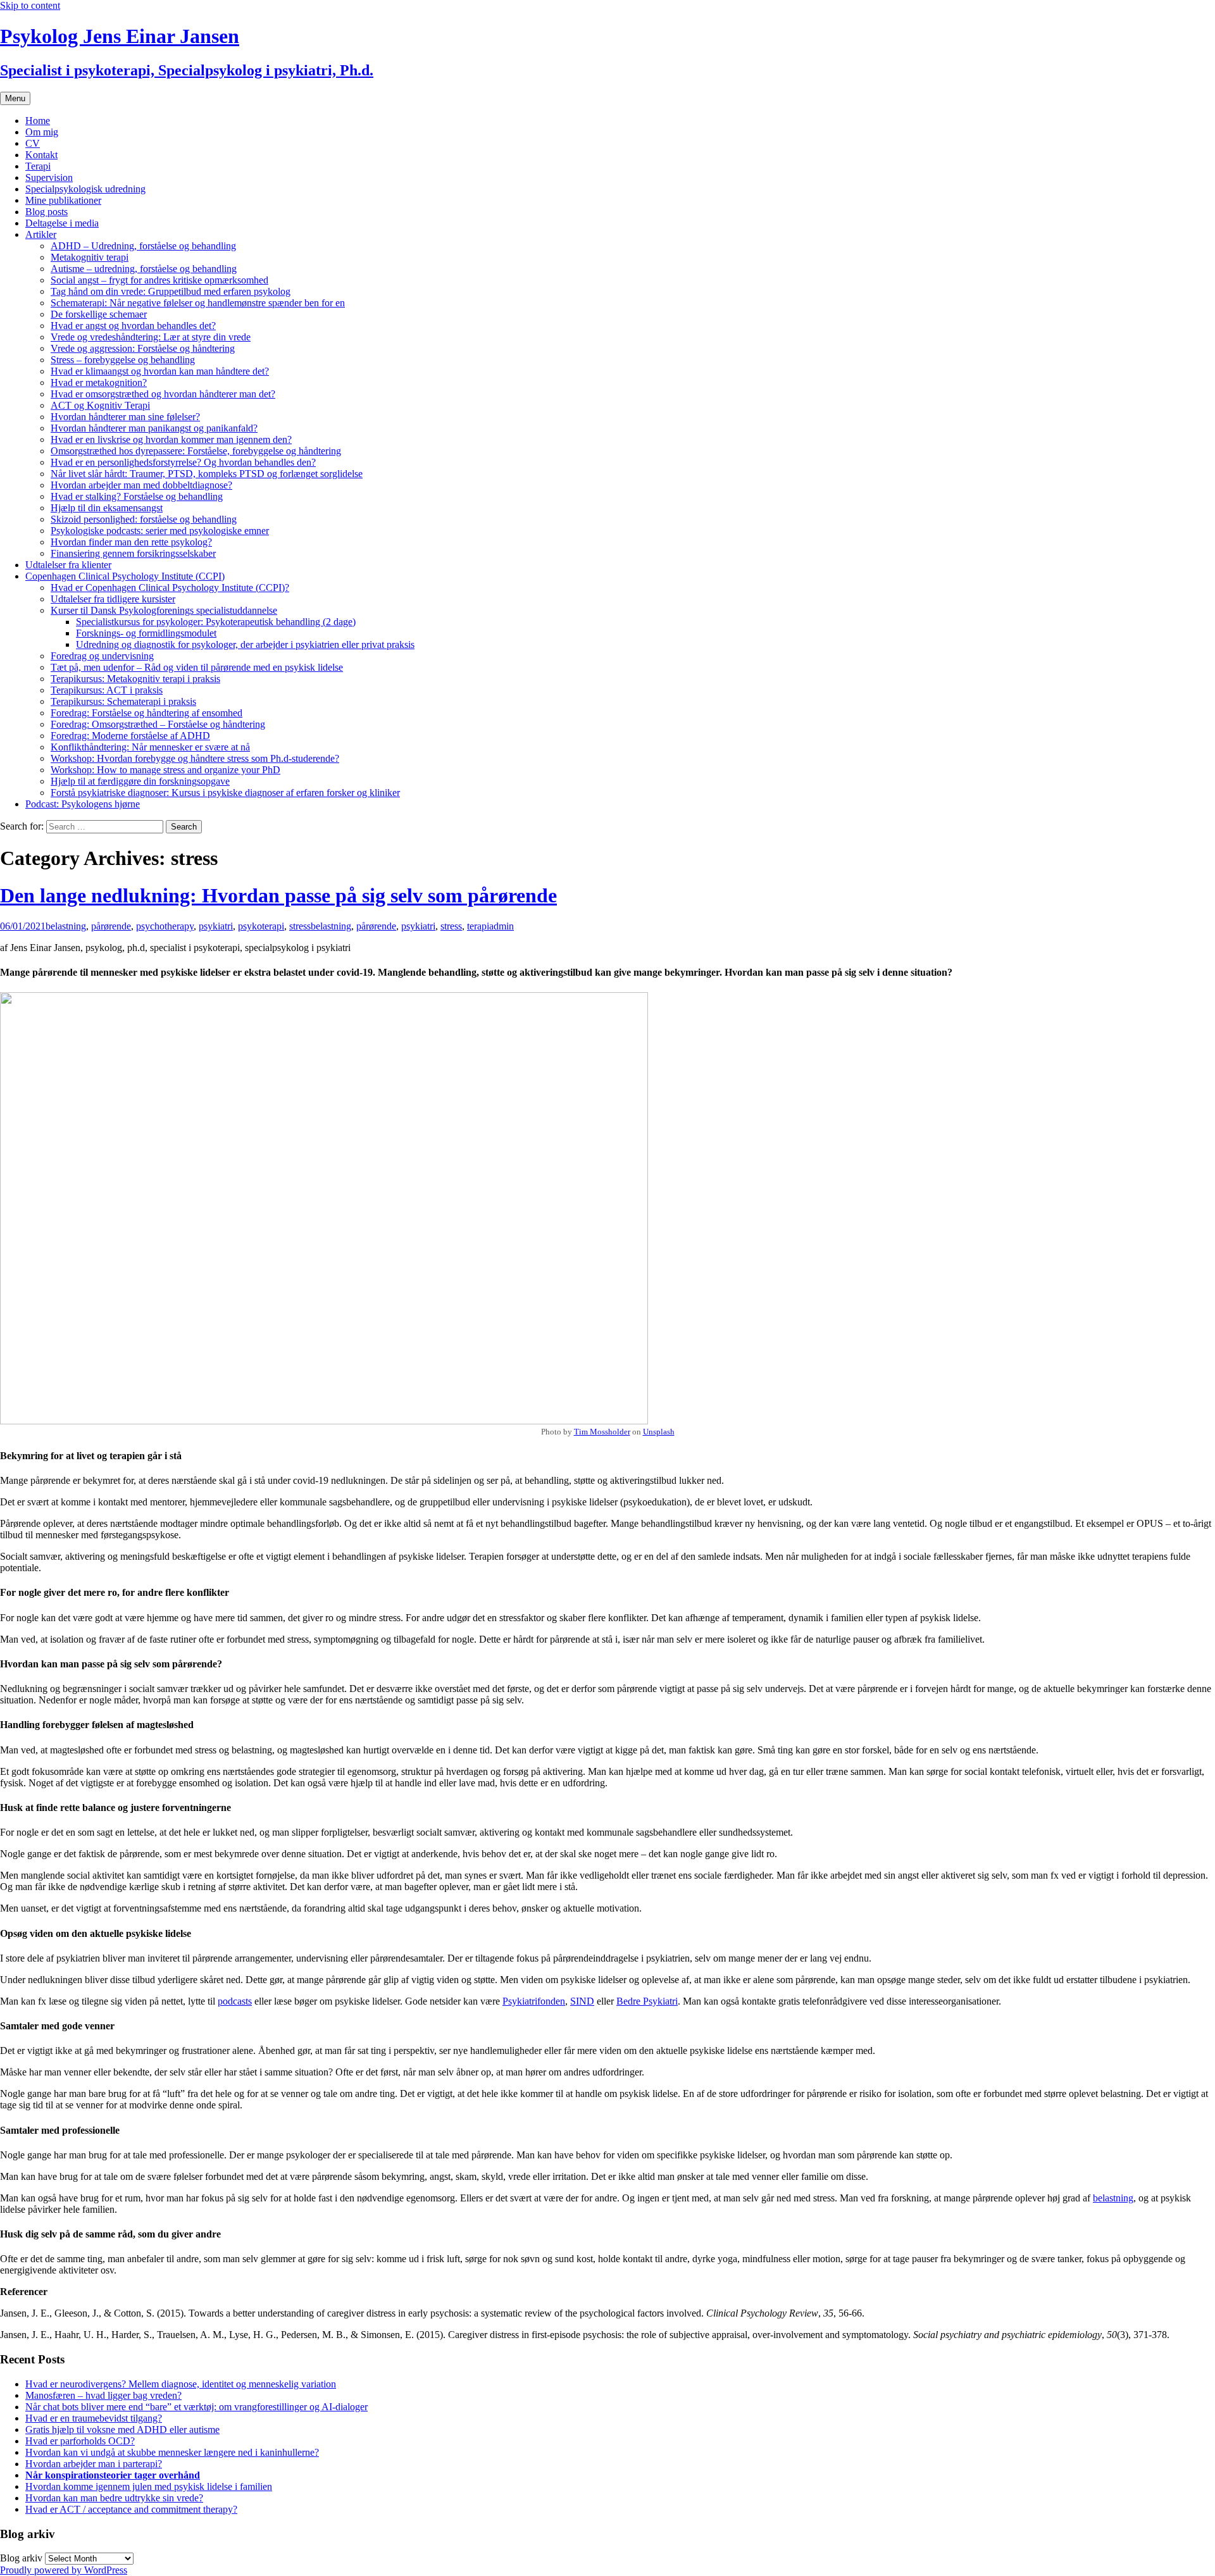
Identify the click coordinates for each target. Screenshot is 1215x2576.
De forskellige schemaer (99, 314)
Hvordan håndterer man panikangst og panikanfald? (154, 428)
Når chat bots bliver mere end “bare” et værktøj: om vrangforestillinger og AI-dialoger (196, 2407)
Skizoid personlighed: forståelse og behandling (144, 519)
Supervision (49, 177)
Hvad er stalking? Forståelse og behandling (137, 496)
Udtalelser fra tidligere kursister (113, 599)
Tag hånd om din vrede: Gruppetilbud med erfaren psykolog (171, 291)
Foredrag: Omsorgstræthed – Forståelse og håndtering (158, 724)
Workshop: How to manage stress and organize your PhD (165, 770)
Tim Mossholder (602, 1432)
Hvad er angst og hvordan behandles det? (133, 326)
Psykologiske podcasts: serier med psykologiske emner (160, 531)
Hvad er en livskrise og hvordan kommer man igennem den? (171, 439)
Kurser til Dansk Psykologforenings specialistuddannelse (164, 610)
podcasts (235, 2001)
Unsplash (659, 1432)
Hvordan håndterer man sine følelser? (125, 417)
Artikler (41, 234)
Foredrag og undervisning (102, 656)
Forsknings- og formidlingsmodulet (146, 633)
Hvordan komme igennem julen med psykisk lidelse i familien (149, 2486)
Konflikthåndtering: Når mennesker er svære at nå (150, 747)
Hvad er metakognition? (99, 383)
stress (300, 926)
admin (502, 926)
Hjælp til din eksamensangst (107, 508)
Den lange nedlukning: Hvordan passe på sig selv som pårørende (278, 895)
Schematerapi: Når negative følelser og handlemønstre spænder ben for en (198, 303)
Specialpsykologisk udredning (85, 189)
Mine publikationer (63, 200)
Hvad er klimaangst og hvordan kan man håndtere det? (160, 371)
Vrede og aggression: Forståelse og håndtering (143, 348)
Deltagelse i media (62, 223)
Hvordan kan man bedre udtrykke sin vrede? (114, 2498)
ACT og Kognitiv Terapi (100, 405)
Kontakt (41, 155)
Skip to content (30, 5)
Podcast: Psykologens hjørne (83, 804)
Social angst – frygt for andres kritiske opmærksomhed (159, 280)
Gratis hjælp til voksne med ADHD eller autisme (122, 2430)
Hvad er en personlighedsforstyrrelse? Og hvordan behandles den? (183, 462)
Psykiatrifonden (534, 2001)
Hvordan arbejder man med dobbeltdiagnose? (141, 485)
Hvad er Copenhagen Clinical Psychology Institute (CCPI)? (170, 588)
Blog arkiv (21, 2558)
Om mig (42, 132)
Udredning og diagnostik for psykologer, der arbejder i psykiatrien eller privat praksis (245, 644)
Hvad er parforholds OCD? (80, 2441)
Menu (15, 98)
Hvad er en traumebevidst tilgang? (94, 2418)
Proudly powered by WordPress (64, 2570)
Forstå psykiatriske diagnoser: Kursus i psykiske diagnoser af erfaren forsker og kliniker (225, 793)
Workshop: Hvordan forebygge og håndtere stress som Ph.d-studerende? (195, 758)
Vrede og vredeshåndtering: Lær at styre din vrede (151, 337)
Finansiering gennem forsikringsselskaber (133, 553)
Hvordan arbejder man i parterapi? (94, 2464)
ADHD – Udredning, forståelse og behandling (143, 246)
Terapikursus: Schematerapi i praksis (123, 701)
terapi (478, 926)
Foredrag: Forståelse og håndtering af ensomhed (146, 713)
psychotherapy (165, 926)
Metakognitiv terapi (90, 257)
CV (33, 143)
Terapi (38, 166)
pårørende (111, 926)
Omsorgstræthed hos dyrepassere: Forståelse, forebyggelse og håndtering (196, 451)
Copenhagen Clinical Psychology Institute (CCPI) (125, 576)
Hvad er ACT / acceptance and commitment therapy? (131, 2509)
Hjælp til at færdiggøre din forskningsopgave (140, 781)
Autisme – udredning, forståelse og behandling (144, 269)
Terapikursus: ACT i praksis (107, 690)
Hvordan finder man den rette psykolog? (131, 542)
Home (38, 121)
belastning (66, 926)
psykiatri (216, 926)
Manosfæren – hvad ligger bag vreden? (103, 2395)
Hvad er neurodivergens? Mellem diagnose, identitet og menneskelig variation (181, 2384)
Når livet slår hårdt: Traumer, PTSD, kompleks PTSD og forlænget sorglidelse (207, 474)
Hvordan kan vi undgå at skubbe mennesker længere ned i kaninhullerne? (172, 2452)
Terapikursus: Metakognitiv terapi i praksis (135, 679)
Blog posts (47, 212)
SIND (582, 2001)
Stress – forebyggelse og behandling (123, 360)
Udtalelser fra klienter (68, 565)
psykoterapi (261, 926)
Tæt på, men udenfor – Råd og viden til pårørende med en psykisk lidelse (197, 667)
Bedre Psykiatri (647, 2001)
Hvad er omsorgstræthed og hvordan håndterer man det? (163, 394)
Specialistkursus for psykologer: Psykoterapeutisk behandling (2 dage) (216, 622)
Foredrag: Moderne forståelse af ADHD (130, 736)
